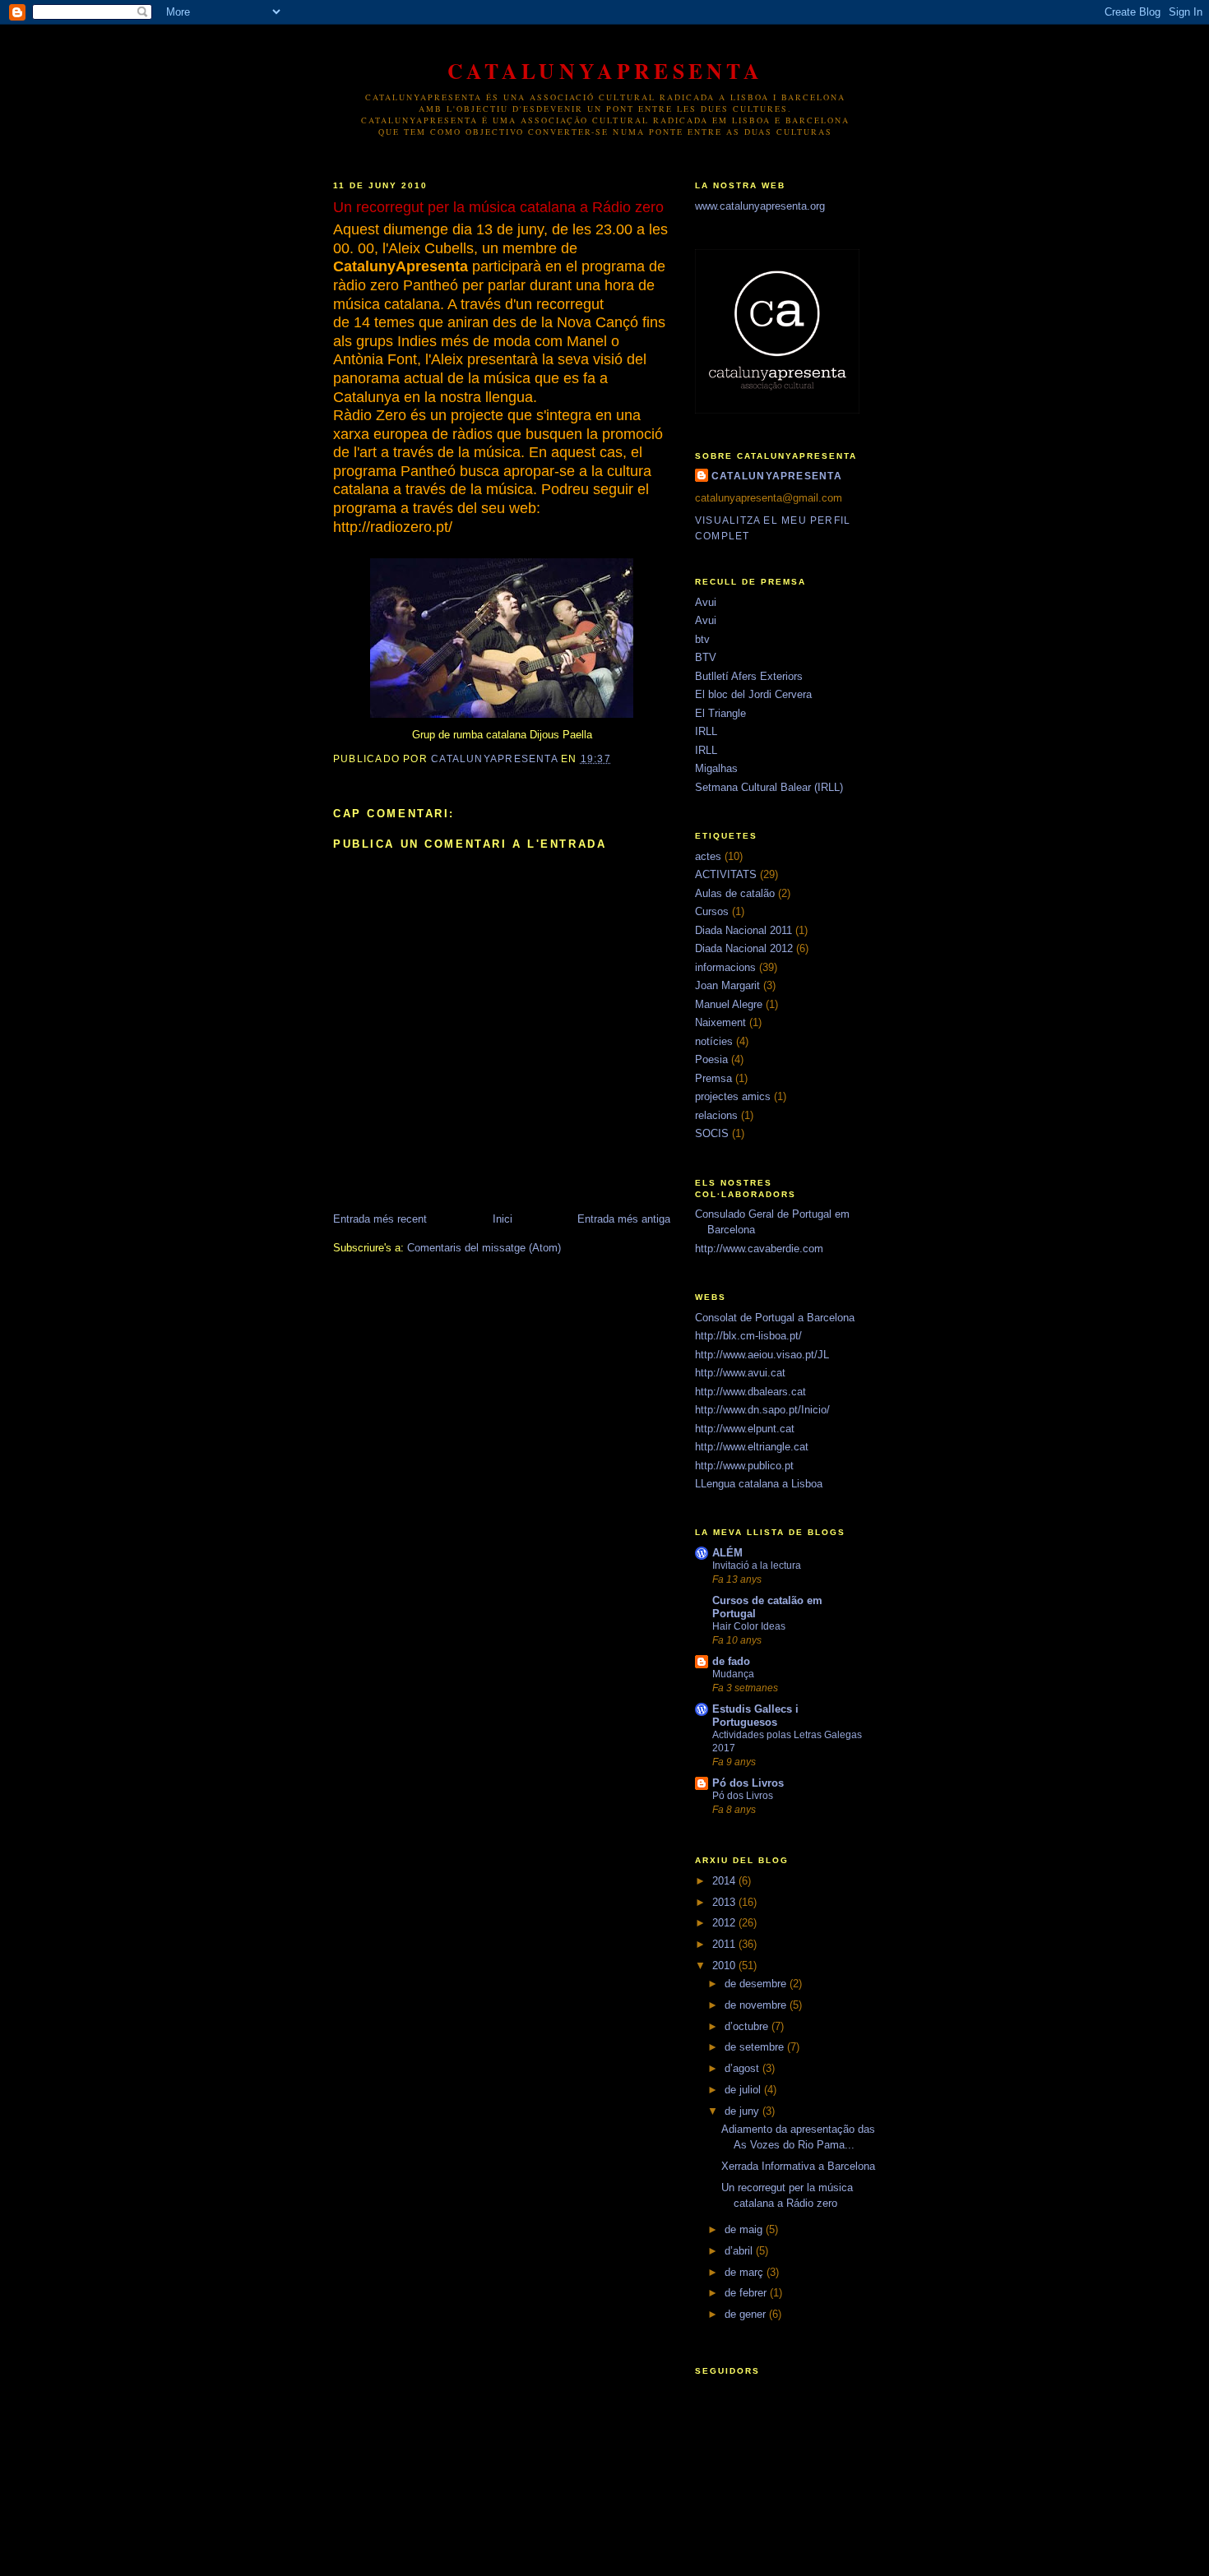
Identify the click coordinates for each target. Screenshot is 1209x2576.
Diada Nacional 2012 (744, 948)
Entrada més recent (380, 1219)
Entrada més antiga (624, 1219)
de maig (745, 2229)
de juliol (744, 2090)
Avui (706, 602)
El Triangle (720, 713)
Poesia (711, 1059)
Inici (503, 1219)
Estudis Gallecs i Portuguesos (755, 1716)
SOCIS (712, 1133)
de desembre (757, 1984)
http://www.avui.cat (740, 1373)
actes (708, 856)
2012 (725, 1923)
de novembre (757, 2005)
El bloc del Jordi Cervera (753, 694)
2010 (725, 1966)
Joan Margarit (727, 985)
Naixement (720, 1022)
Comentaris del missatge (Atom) (484, 1248)
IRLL (706, 731)
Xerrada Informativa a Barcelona (798, 2166)
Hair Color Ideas (749, 1626)
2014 (725, 1881)
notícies (714, 1041)
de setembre (756, 2047)
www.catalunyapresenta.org (760, 206)
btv (702, 639)
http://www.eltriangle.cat (752, 1447)
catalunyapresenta (606, 71)
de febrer (747, 2293)
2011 (725, 1944)
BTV (706, 657)
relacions (716, 1115)
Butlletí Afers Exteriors (749, 676)
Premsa (713, 1078)
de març (746, 2272)
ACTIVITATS (726, 874)
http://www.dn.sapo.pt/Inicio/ (762, 1410)
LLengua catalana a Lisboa (759, 1484)
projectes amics (733, 1096)
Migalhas (716, 768)
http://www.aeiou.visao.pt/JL (762, 1355)
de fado (731, 1661)
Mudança (733, 1674)
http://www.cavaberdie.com (759, 1249)
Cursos (712, 911)
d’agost (743, 2068)
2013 (725, 1902)
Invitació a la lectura (757, 1565)
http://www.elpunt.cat (745, 1429)
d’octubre (748, 2026)
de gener (747, 2314)
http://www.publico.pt (744, 1466)
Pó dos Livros (748, 1783)
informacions (725, 967)
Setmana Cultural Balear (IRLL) (769, 787)
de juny (743, 2111)
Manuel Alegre (729, 1004)
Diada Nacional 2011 (743, 930)
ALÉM (727, 1553)
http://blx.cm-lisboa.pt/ (748, 1336)
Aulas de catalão (735, 893)
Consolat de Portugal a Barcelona (775, 1318)
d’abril (740, 2251)
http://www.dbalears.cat (750, 1392)
